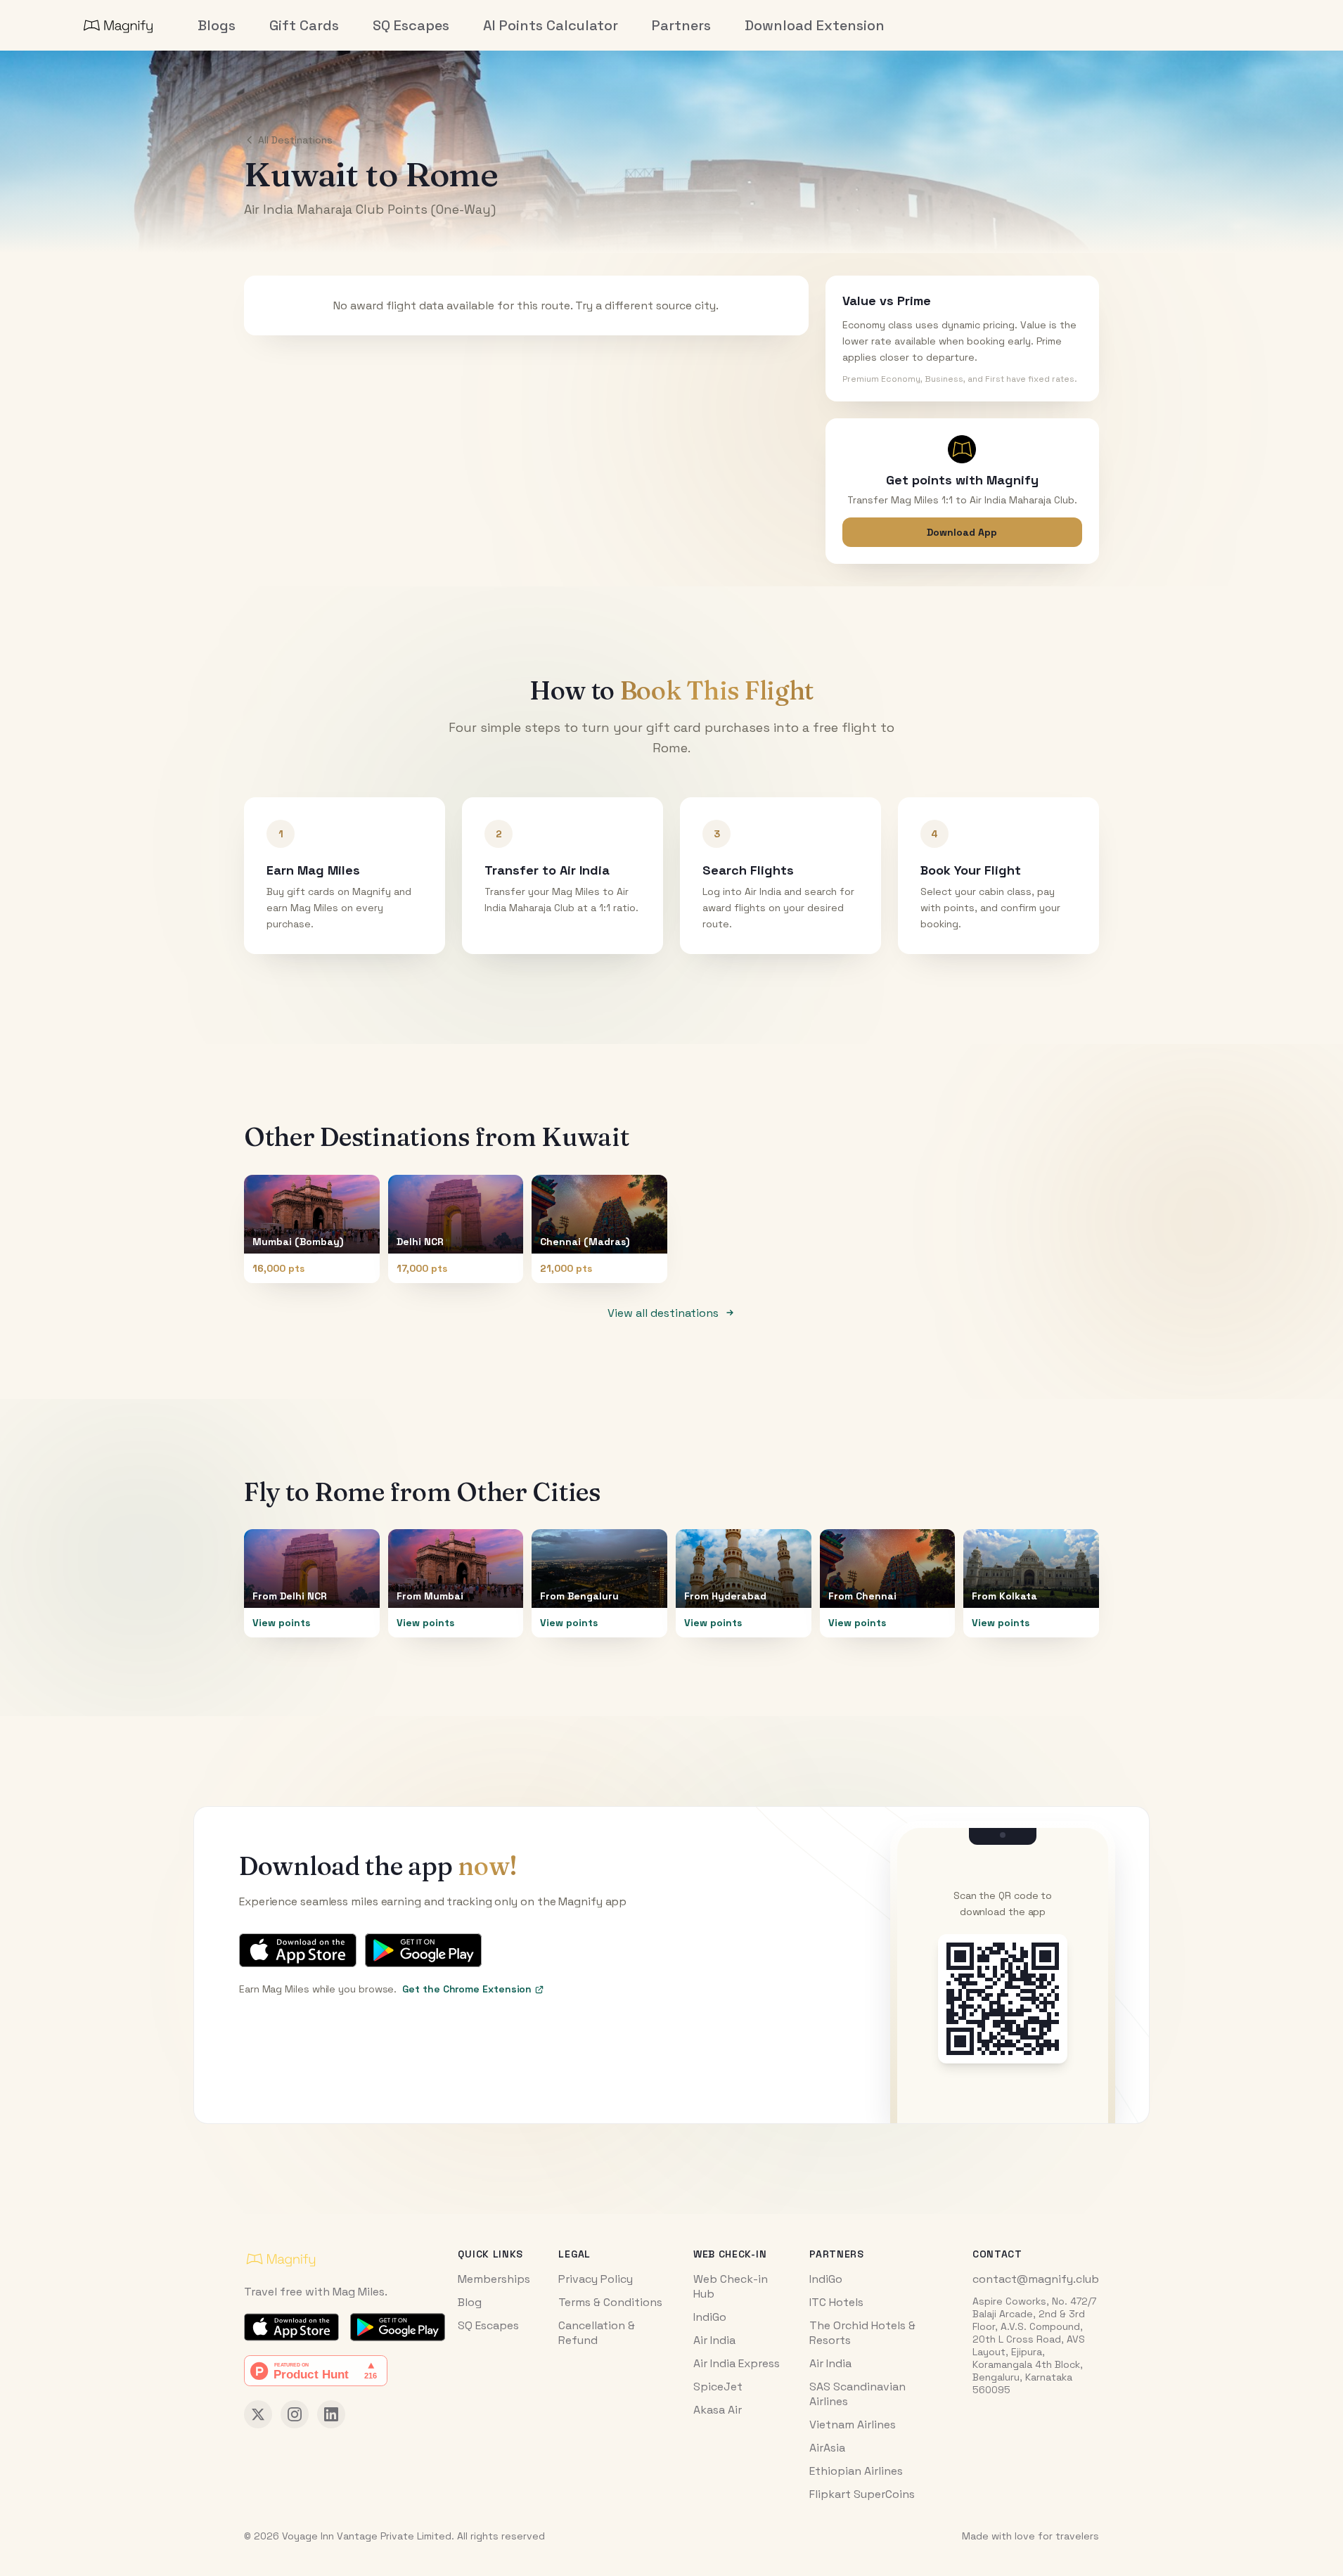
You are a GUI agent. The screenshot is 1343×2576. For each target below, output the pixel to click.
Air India (714, 2340)
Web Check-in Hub (731, 2286)
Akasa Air (718, 2410)
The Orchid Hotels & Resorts (862, 2333)
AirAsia (827, 2448)
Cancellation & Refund (597, 2333)
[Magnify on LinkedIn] (331, 2414)
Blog (470, 2302)
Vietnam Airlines (853, 2424)
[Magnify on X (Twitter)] (258, 2414)
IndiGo (710, 2317)
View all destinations (663, 1313)
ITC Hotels (836, 2302)
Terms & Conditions (610, 2302)
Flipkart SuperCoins (862, 2494)
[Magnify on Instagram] (295, 2414)
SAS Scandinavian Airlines (857, 2394)
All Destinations (295, 140)
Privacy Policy (596, 2279)
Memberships (494, 2279)
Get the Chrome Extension (467, 1989)
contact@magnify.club (1036, 2279)
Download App (962, 532)
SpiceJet (718, 2387)
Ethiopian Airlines (856, 2471)
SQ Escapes (488, 2325)
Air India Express (737, 2363)
